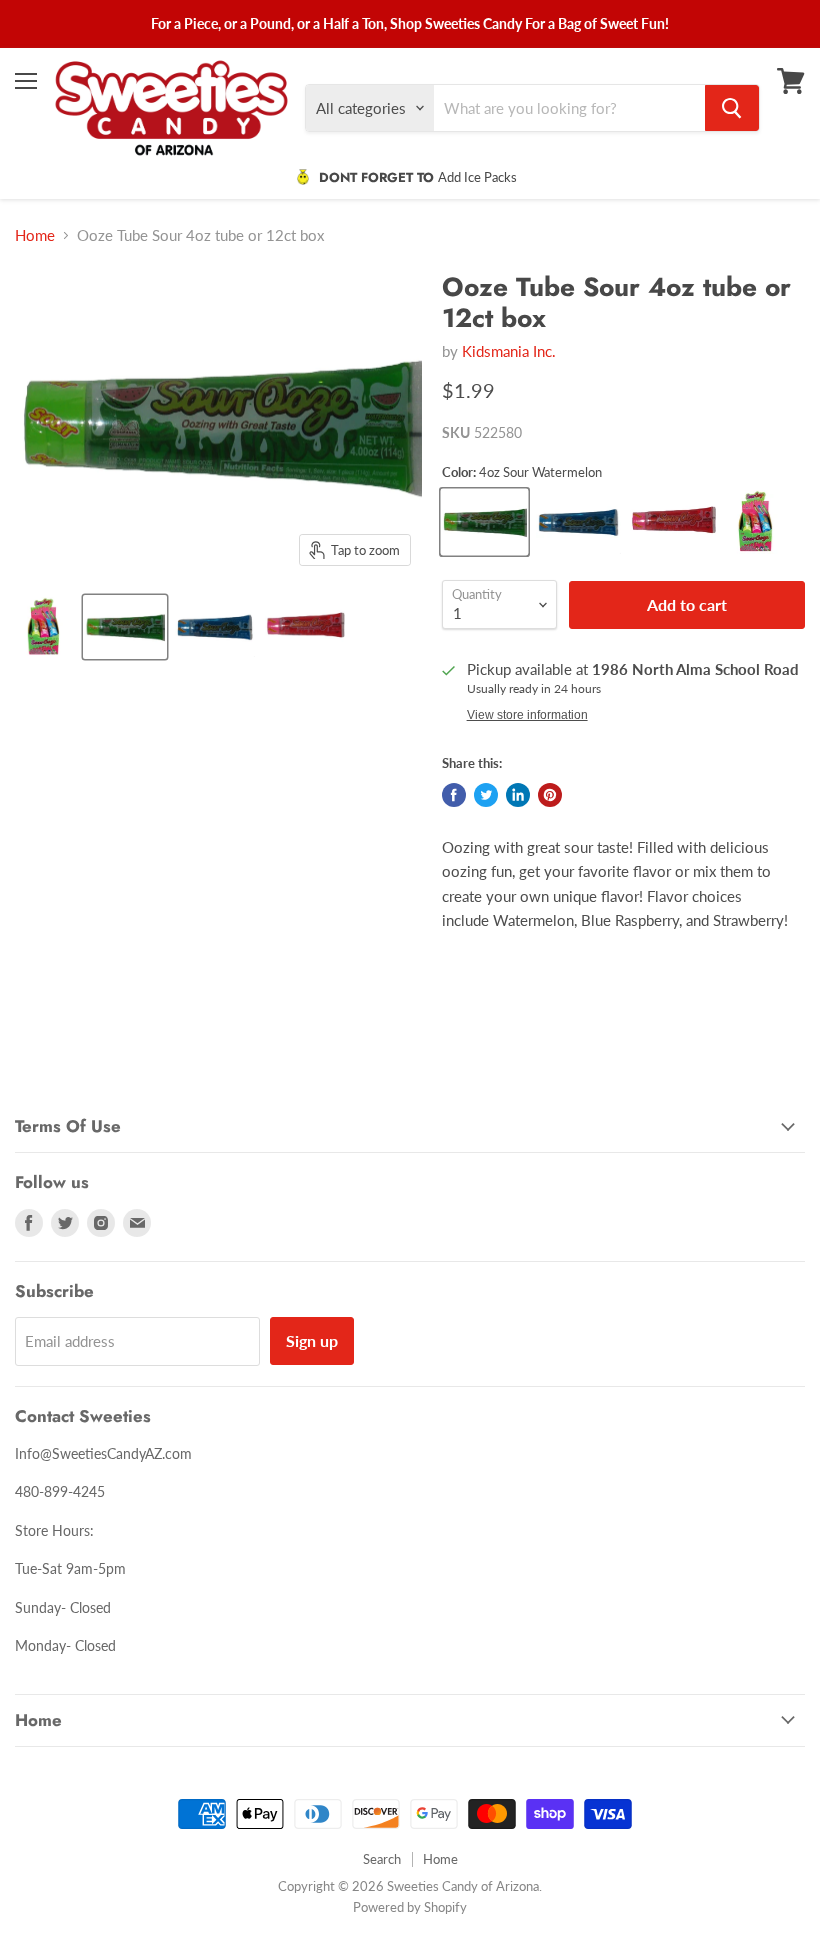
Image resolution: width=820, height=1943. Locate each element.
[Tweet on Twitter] (486, 795)
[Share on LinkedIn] (518, 795)
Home (35, 235)
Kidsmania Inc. (509, 351)
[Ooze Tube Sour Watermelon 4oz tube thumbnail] (125, 627)
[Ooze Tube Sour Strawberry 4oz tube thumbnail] (305, 627)
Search (382, 1859)
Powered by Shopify (410, 1907)
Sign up (312, 1340)
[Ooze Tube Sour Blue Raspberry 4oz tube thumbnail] (215, 627)
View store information (527, 715)
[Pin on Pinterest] (550, 795)
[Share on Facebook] (454, 795)
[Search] (732, 108)
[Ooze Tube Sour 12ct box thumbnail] (45, 627)
